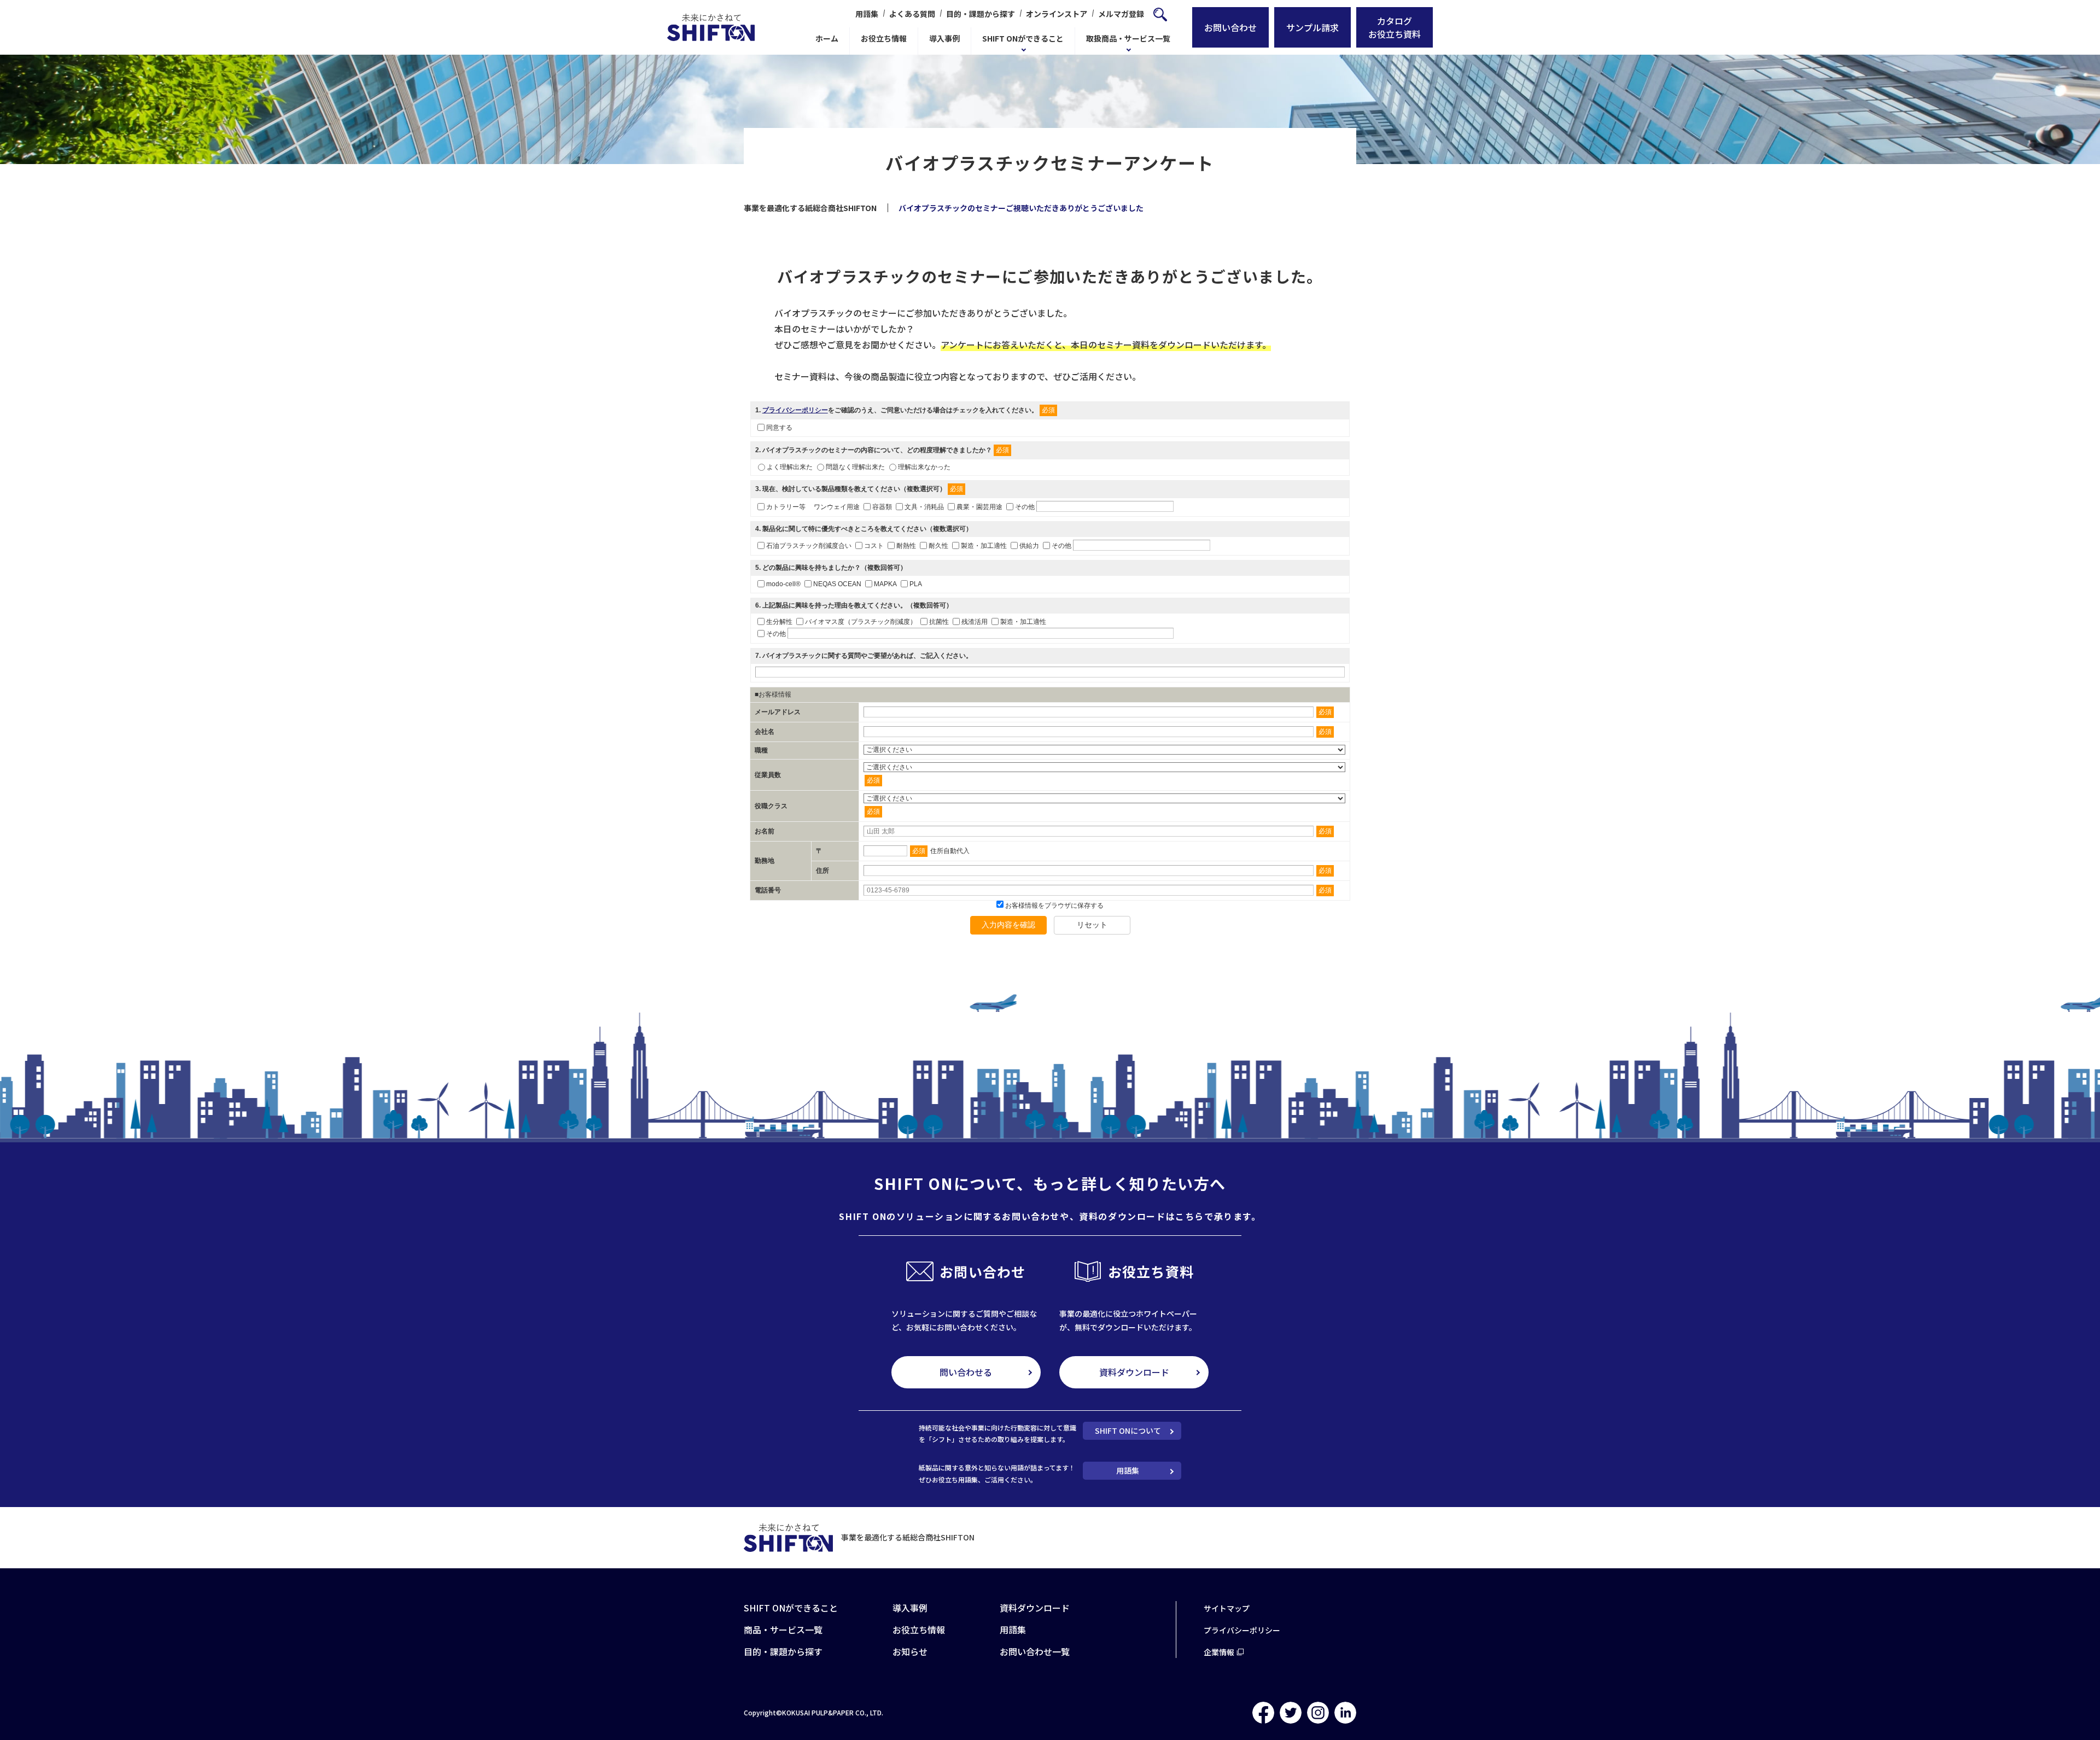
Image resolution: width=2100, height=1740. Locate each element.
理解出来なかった (924, 467)
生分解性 (779, 622)
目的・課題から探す (981, 14)
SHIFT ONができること (1023, 38)
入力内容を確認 (1008, 925)
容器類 (882, 506)
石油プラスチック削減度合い (809, 545)
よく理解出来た (790, 467)
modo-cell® (783, 584)
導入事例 (944, 38)
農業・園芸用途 (979, 506)
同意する (779, 428)
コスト (874, 545)
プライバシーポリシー (795, 410)
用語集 (867, 14)
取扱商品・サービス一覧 (1128, 38)
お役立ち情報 (884, 38)
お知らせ (910, 1651)
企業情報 (1219, 1652)
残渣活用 (975, 622)
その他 (1025, 506)
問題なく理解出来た (855, 467)
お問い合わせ (1230, 27)
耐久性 (938, 545)
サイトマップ (1227, 1608)
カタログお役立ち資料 (1395, 27)
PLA (916, 584)
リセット (1092, 925)
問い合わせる (966, 1372)
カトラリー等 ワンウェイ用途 (813, 506)
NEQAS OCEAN (837, 584)
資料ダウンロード (1134, 1372)
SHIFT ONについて (1128, 1430)
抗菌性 (939, 622)
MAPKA (885, 584)
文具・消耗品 (924, 506)
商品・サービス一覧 (783, 1630)
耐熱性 (906, 545)
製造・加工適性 (984, 545)
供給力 (1029, 545)
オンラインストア (1057, 14)
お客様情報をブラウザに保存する (1054, 906)
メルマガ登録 (1121, 14)
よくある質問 (912, 14)
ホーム (827, 38)
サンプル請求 (1312, 27)
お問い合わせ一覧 (1035, 1651)
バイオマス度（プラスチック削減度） (861, 622)
